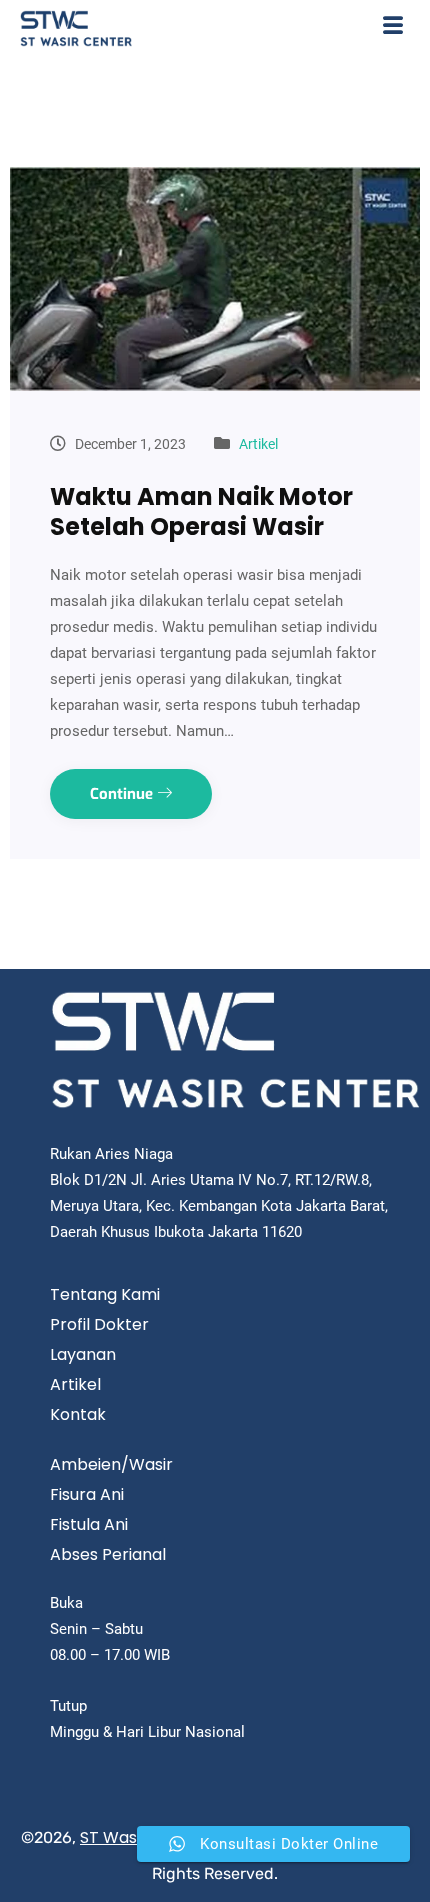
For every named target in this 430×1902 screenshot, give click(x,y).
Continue (123, 794)
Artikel (258, 444)
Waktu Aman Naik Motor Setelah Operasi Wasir (201, 511)
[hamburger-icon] (392, 28)
